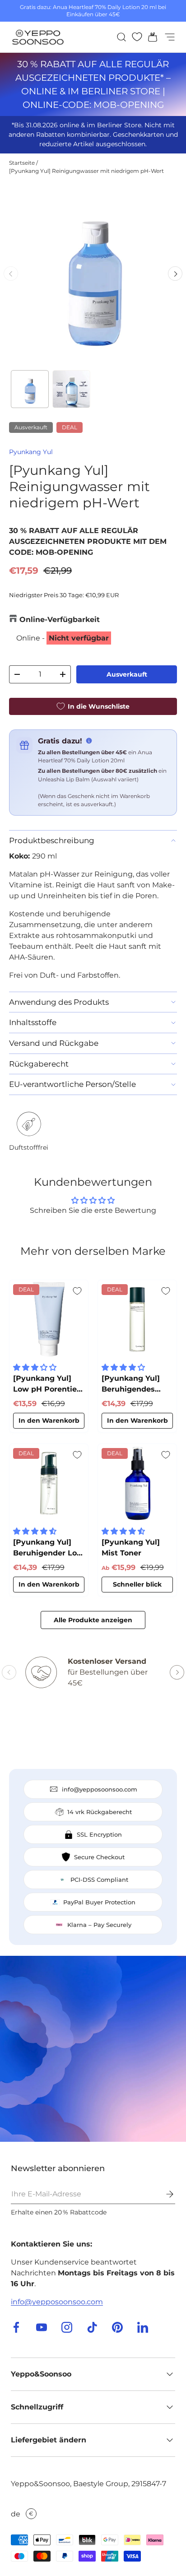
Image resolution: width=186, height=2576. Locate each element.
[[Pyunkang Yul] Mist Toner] (137, 1483)
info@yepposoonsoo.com (57, 2302)
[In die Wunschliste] (77, 1291)
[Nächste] (175, 274)
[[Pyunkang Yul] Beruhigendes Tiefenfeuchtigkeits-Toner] (137, 1319)
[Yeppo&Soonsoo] (93, 2049)
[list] (93, 274)
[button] (150, 37)
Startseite (22, 163)
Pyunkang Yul (31, 452)
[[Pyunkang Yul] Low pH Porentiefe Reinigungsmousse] (49, 1319)
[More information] (89, 741)
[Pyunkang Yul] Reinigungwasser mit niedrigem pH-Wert (86, 171)
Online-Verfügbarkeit (60, 620)
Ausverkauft (127, 674)
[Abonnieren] (163, 2194)
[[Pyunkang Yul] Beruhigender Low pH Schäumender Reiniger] (49, 1483)
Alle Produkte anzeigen (93, 1620)
